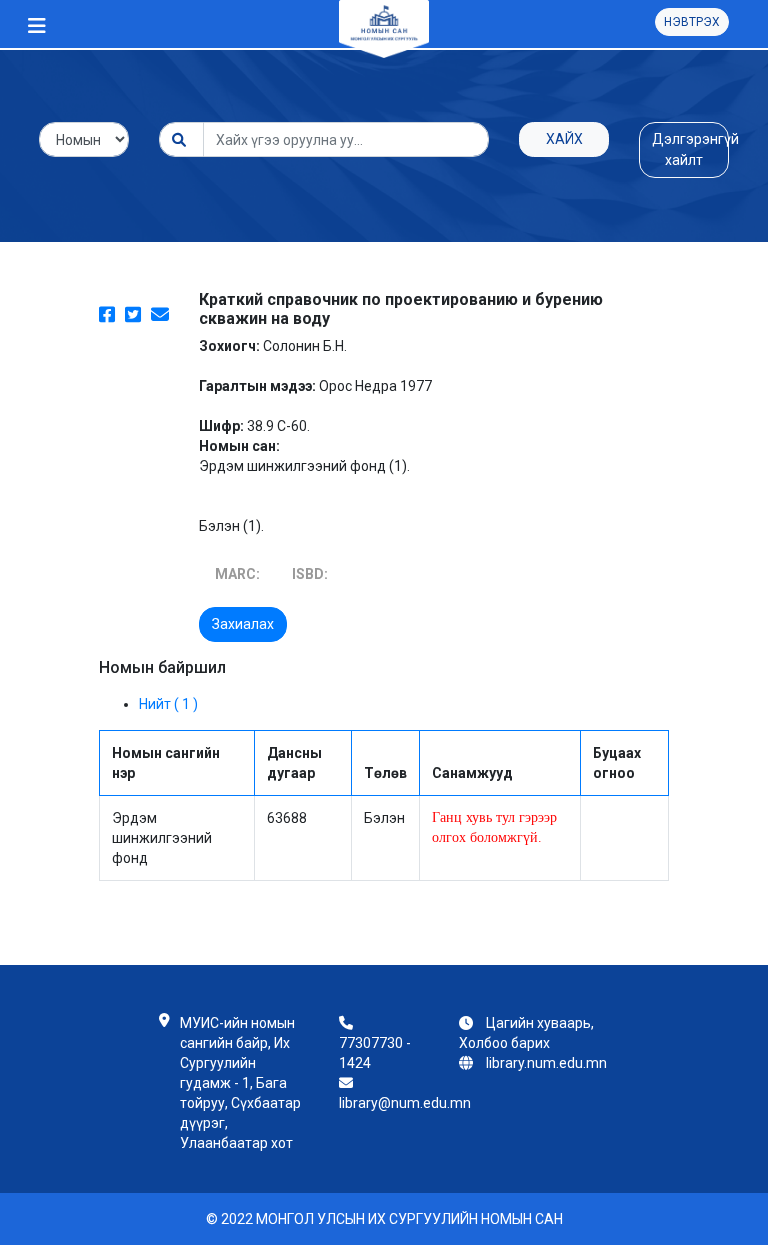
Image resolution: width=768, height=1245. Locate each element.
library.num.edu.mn (546, 1063)
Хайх (564, 139)
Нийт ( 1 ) (168, 704)
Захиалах (243, 624)
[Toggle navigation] (37, 26)
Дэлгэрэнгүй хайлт (690, 149)
